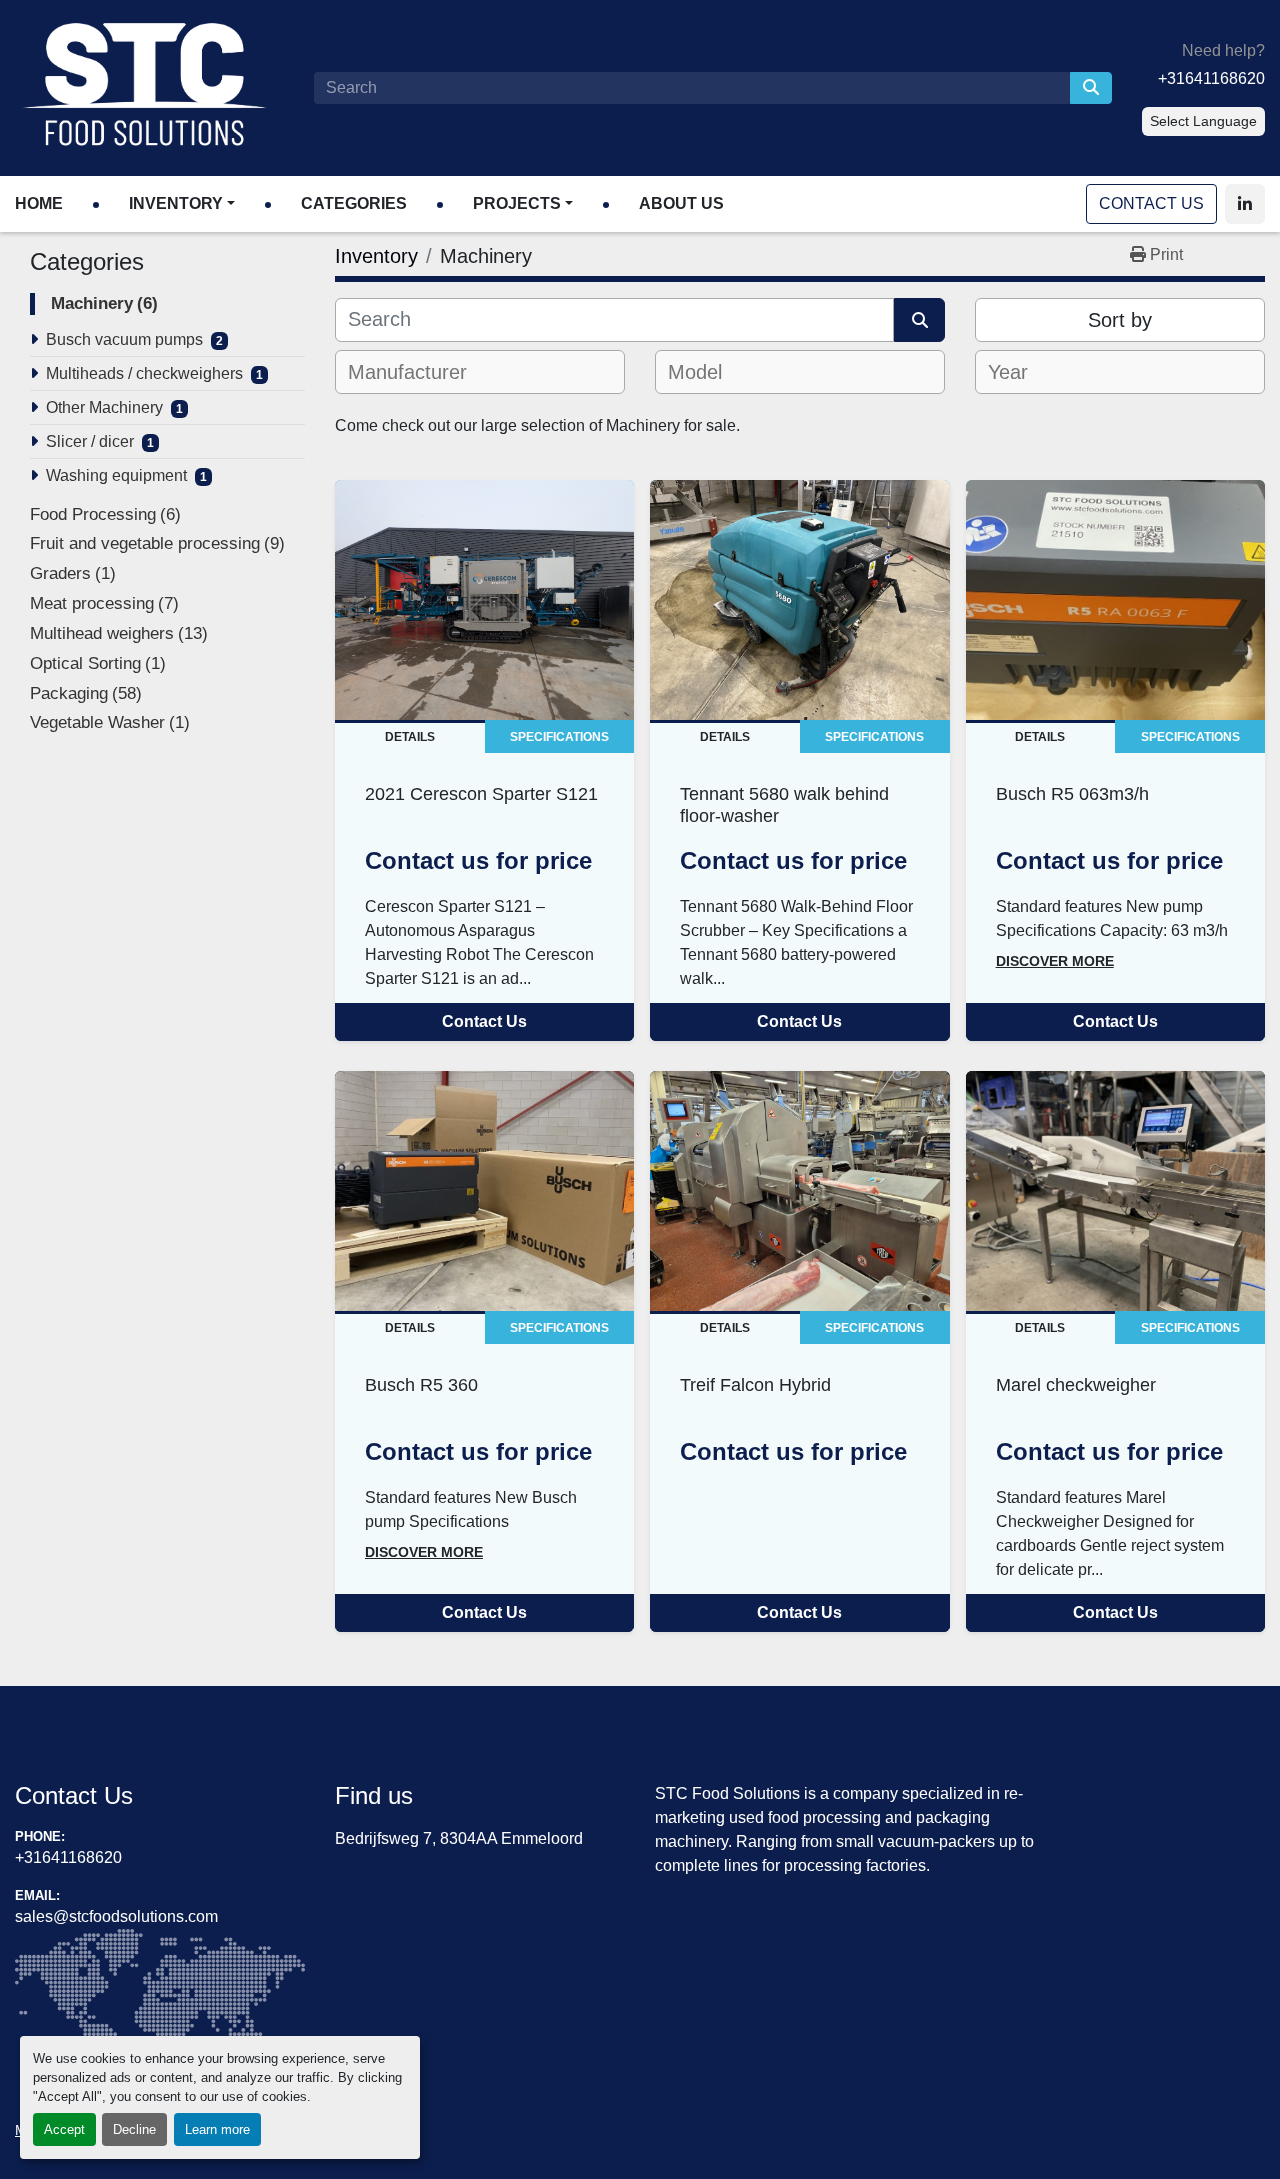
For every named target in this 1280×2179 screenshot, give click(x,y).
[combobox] (480, 372)
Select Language (1203, 121)
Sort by (1120, 320)
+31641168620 (1211, 78)
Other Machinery (104, 407)
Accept (64, 2129)
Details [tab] (410, 737)
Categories (354, 203)
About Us (681, 203)
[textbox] (419, 372)
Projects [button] (517, 203)
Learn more (217, 2129)
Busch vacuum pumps (124, 339)
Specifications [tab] (559, 737)
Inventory (176, 203)
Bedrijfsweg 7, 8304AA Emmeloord (459, 1838)
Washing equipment (116, 475)
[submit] (1091, 88)
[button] (182, 204)
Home (39, 203)
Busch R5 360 (421, 1384)
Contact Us (1151, 203)
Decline (134, 2129)
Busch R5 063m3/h (1072, 793)
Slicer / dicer (90, 441)
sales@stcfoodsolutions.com (116, 1916)
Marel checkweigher (1076, 1384)
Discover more (1055, 961)
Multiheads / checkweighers (144, 373)
